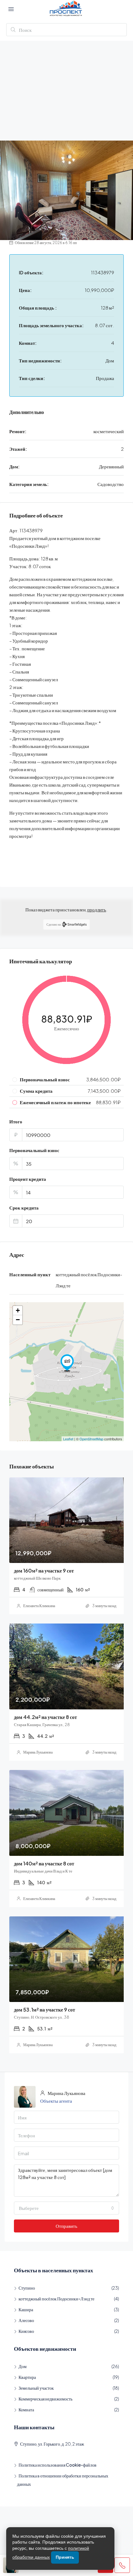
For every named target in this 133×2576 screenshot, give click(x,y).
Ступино (27, 2288)
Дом (23, 2366)
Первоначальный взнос (34, 1150)
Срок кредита (24, 1208)
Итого (16, 1121)
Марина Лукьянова (38, 1752)
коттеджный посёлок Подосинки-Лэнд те (56, 2299)
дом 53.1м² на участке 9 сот (45, 2010)
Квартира (27, 2377)
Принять (65, 2557)
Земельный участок (36, 2388)
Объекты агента (56, 2101)
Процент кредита (28, 1179)
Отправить (66, 2226)
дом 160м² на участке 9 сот (44, 1571)
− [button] (18, 1320)
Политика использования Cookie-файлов (58, 2465)
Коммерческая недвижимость (45, 2399)
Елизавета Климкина (39, 1606)
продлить (97, 909)
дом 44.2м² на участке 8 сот (45, 1717)
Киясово (26, 2331)
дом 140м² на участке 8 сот (44, 1863)
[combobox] (66, 2208)
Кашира (26, 2309)
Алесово (26, 2320)
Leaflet (68, 1439)
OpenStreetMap (91, 1439)
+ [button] (18, 1310)
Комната (26, 2409)
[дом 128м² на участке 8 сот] (67, 1363)
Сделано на (54, 924)
